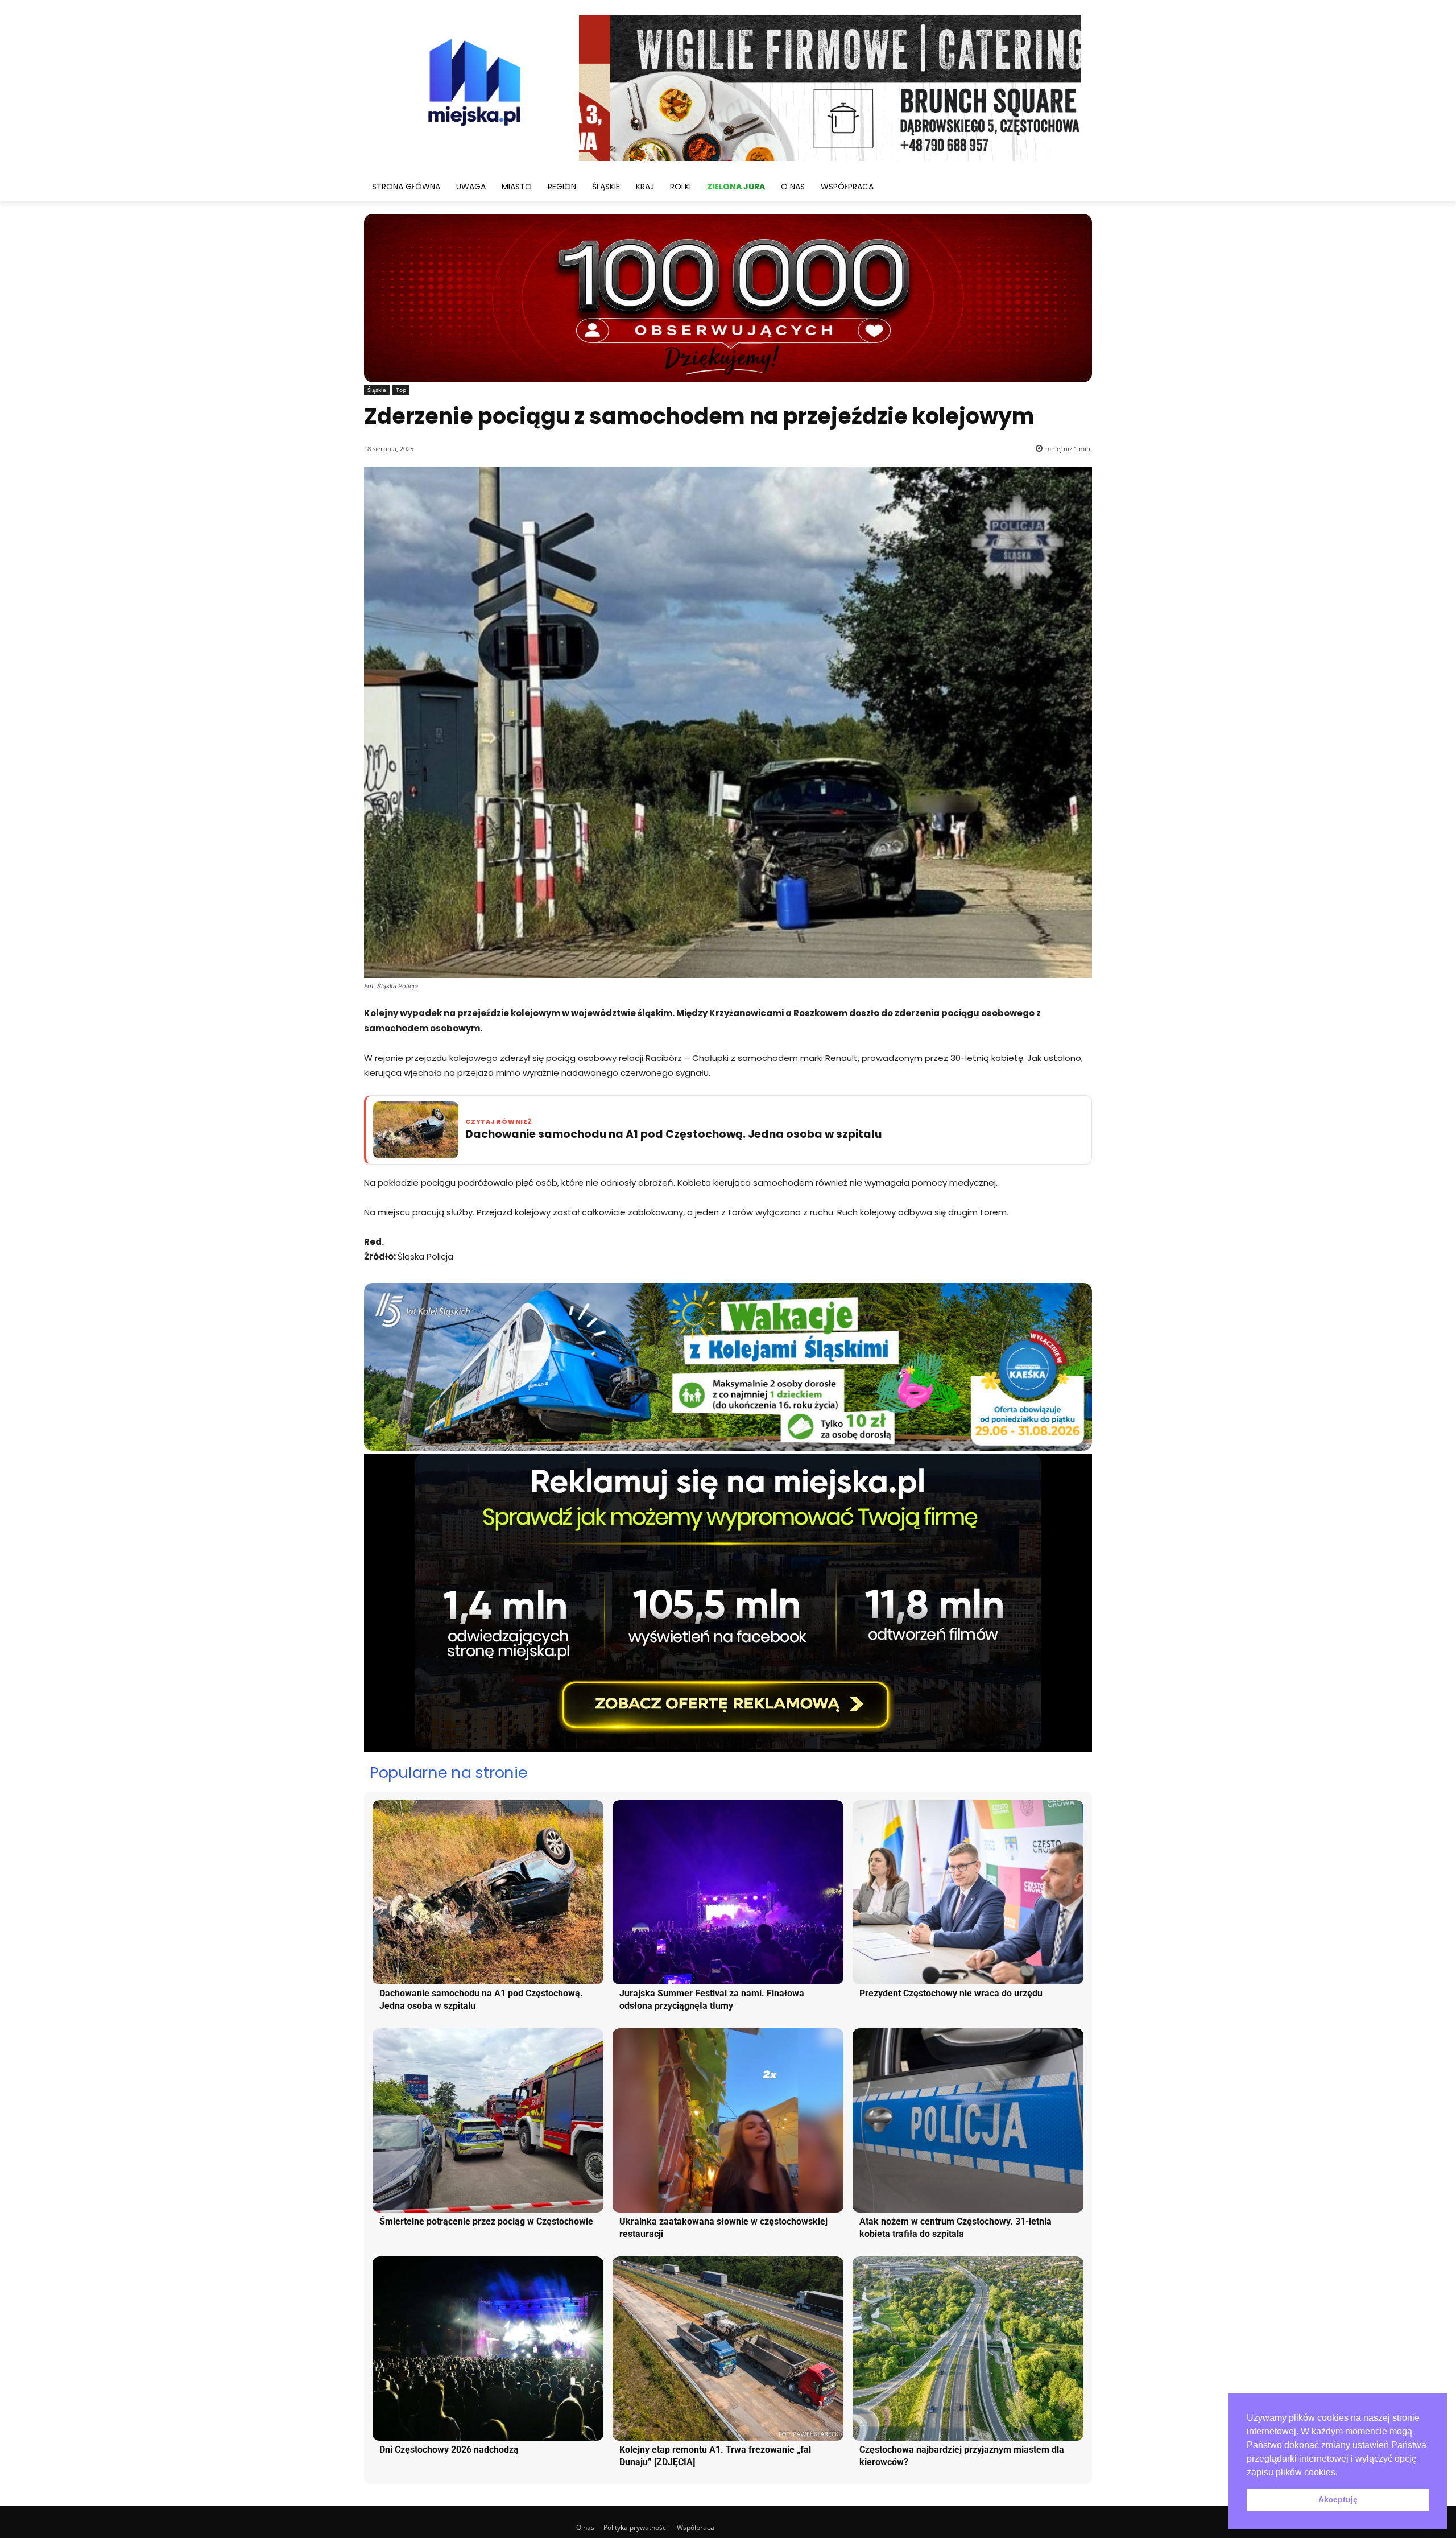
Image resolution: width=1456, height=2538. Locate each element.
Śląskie (377, 390)
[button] (1342, 2473)
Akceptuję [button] (1338, 2499)
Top (401, 390)
